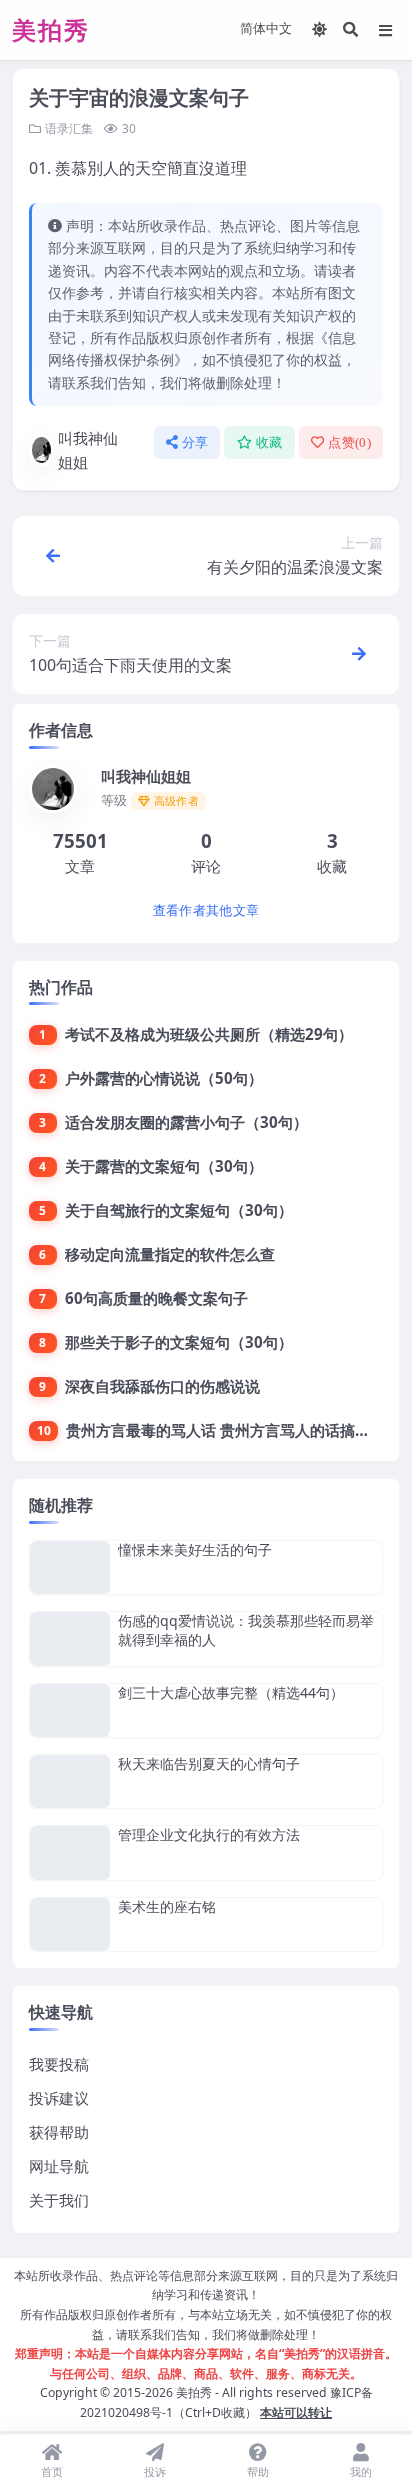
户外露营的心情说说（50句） (164, 1078)
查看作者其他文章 (206, 910)
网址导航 (59, 2166)
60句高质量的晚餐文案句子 (156, 1298)
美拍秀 (194, 2392)
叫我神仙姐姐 (88, 450)
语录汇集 (69, 128)
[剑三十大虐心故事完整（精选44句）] (70, 1710)
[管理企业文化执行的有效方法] (70, 1852)
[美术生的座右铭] (70, 1924)
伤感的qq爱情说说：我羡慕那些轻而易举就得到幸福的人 (246, 1629)
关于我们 (59, 2200)
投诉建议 (59, 2098)
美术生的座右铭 (167, 1906)
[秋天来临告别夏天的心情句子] (70, 1781)
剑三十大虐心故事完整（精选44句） (231, 1692)
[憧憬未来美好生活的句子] (70, 1567)
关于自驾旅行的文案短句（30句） (179, 1210)
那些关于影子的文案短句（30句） (179, 1342)
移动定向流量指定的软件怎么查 (170, 1254)
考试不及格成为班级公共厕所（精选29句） (209, 1034)
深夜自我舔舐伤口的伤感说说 (162, 1386)
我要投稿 (59, 2064)
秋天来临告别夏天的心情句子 (209, 1763)
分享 (195, 442)
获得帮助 (59, 2132)
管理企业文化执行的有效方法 (209, 1834)
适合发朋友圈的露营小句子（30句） (186, 1122)
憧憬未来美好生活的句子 (195, 1549)
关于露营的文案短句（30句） (164, 1166)
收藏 (269, 442)
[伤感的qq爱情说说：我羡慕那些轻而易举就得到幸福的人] (70, 1638)
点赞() (349, 442)
